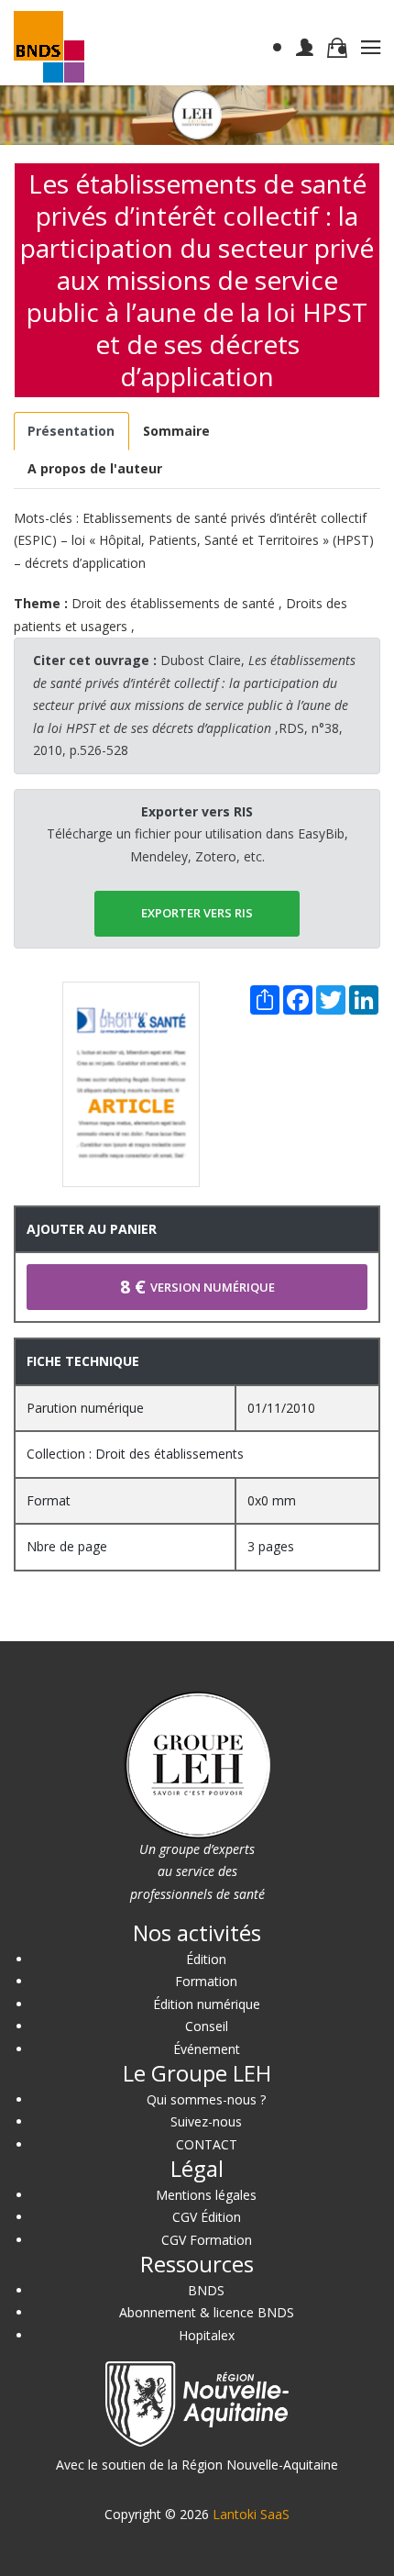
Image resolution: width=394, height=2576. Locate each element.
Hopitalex (207, 2335)
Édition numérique (207, 2004)
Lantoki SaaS (251, 2514)
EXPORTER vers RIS (197, 913)
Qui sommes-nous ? (206, 2099)
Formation (206, 1981)
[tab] (71, 432)
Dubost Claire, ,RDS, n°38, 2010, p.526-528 (194, 705)
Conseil (207, 2026)
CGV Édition (207, 2217)
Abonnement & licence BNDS (207, 2312)
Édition (206, 1959)
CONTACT (207, 2144)
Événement (207, 2049)
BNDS (206, 2290)
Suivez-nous (206, 2121)
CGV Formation (207, 2240)
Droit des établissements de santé (173, 603)
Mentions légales (206, 2195)
